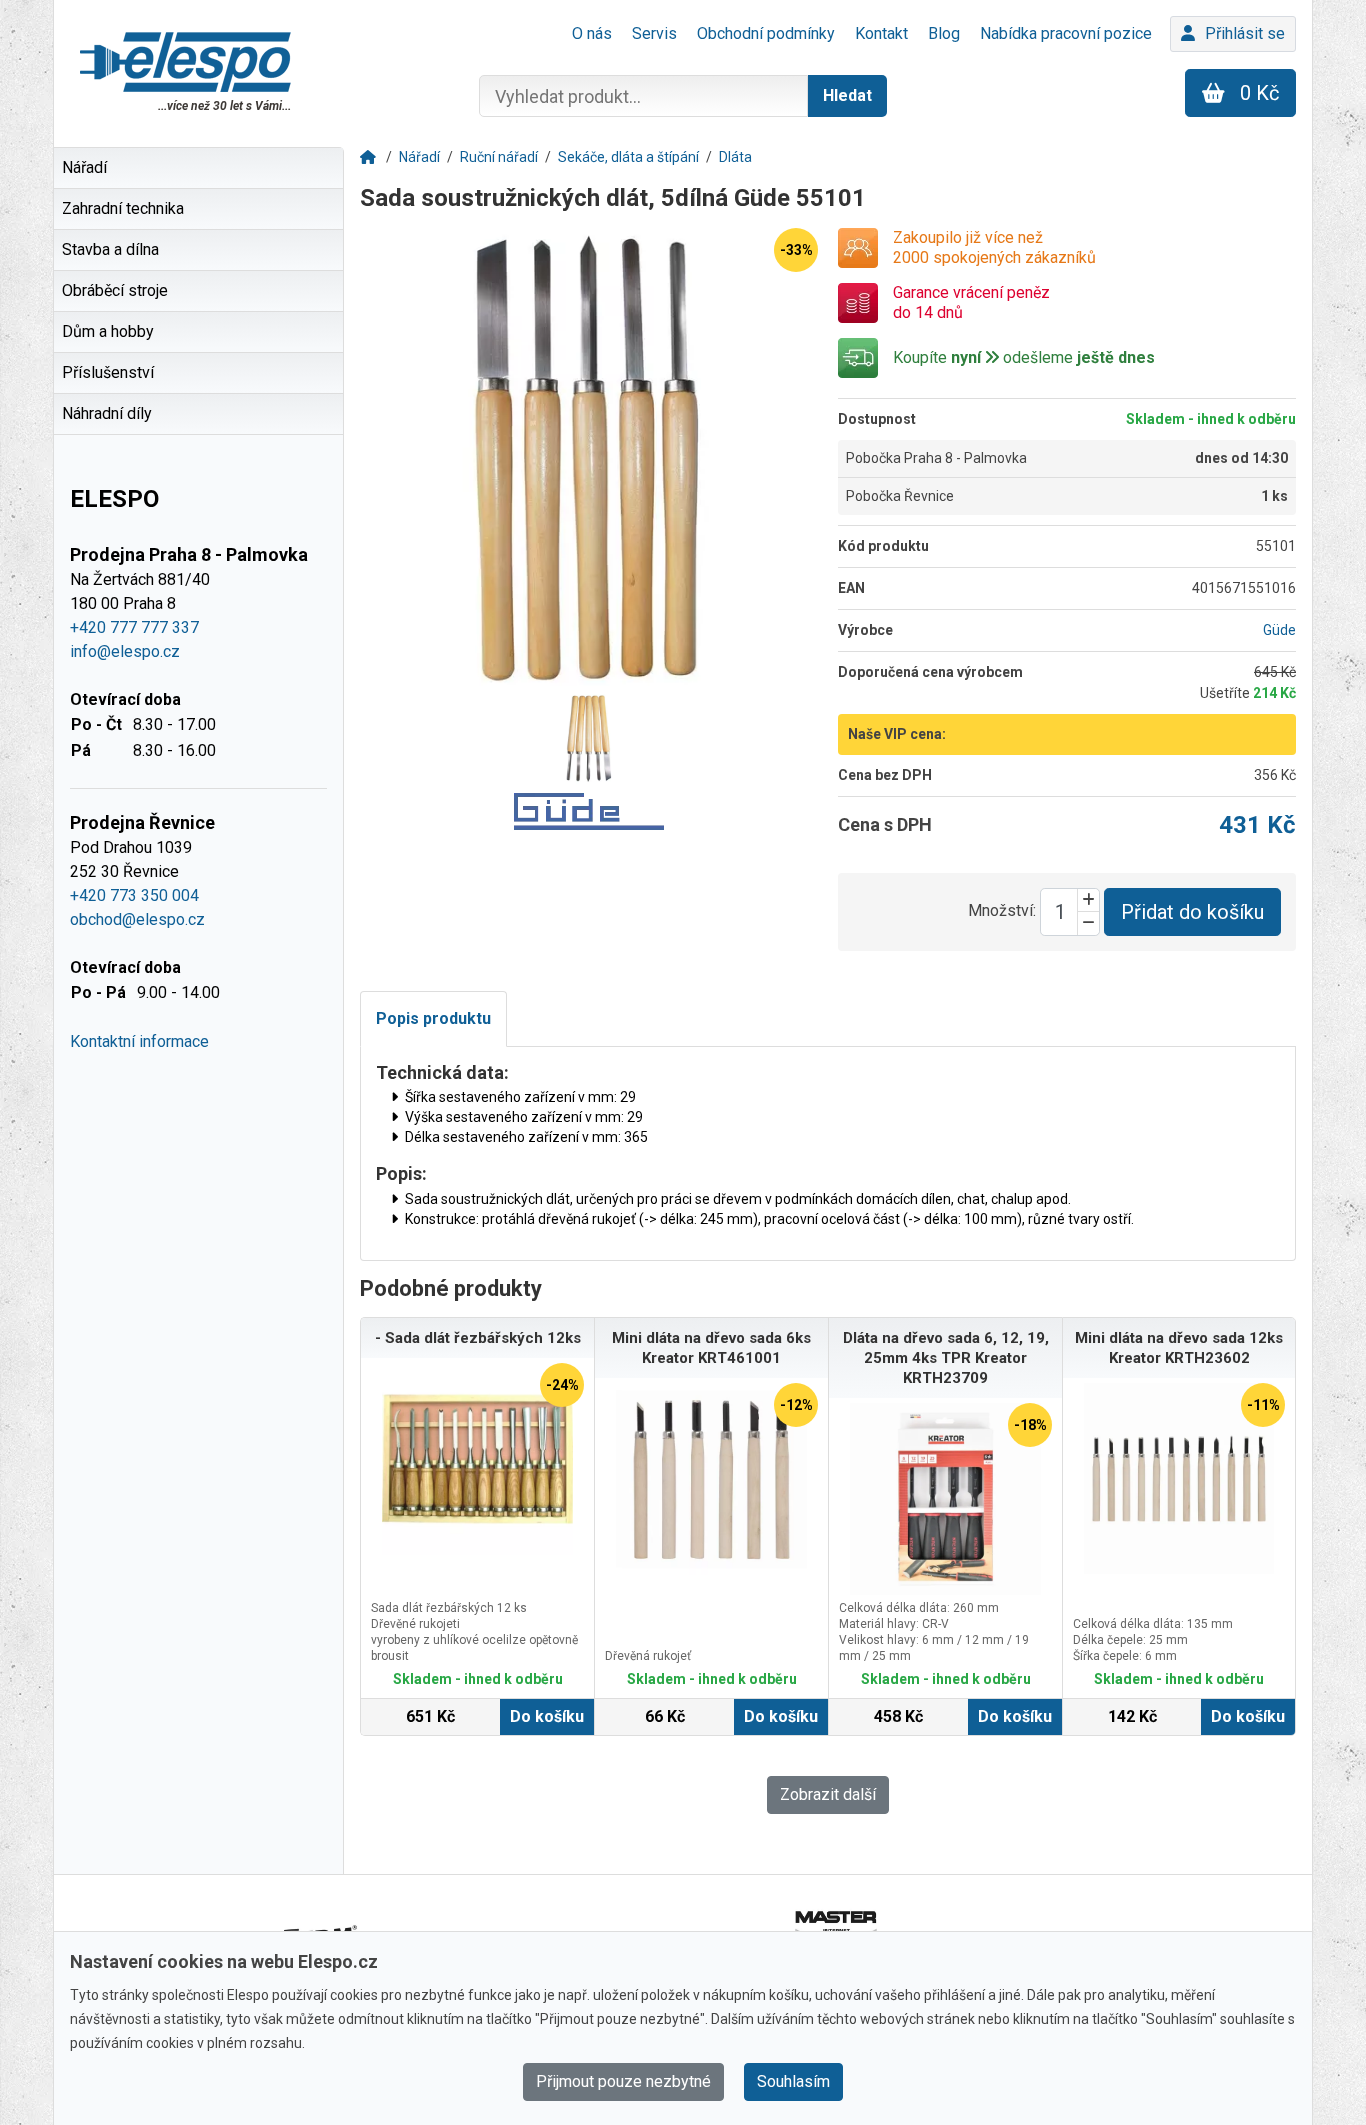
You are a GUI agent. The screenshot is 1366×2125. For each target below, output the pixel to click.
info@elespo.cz (125, 651)
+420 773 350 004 (134, 895)
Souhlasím (793, 2081)
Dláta (735, 157)
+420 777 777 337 (134, 627)
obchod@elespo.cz (137, 919)
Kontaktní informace (139, 1041)
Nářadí (419, 157)
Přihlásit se (1245, 33)
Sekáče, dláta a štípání (628, 157)
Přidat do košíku (1192, 912)
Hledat (847, 95)
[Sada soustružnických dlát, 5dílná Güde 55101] (589, 457)
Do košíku (547, 1716)
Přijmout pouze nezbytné (623, 2081)
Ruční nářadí (499, 157)
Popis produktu (433, 1018)
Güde (1279, 630)
